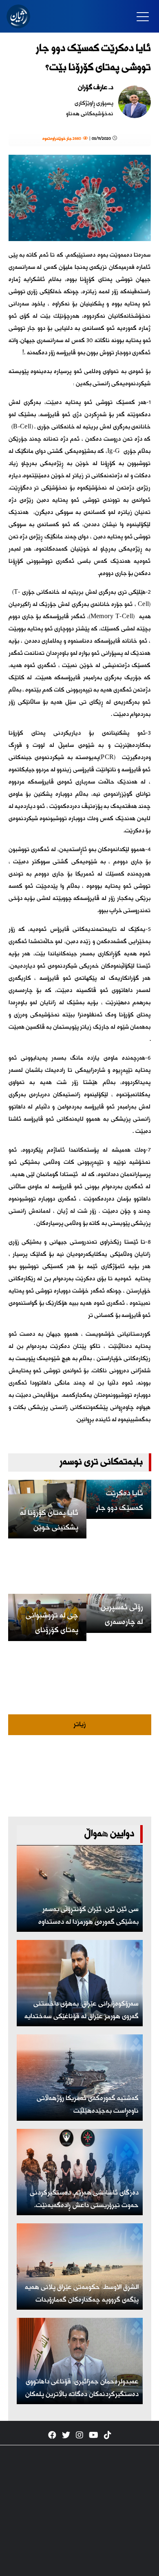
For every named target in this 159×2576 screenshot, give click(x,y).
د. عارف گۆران (96, 88)
